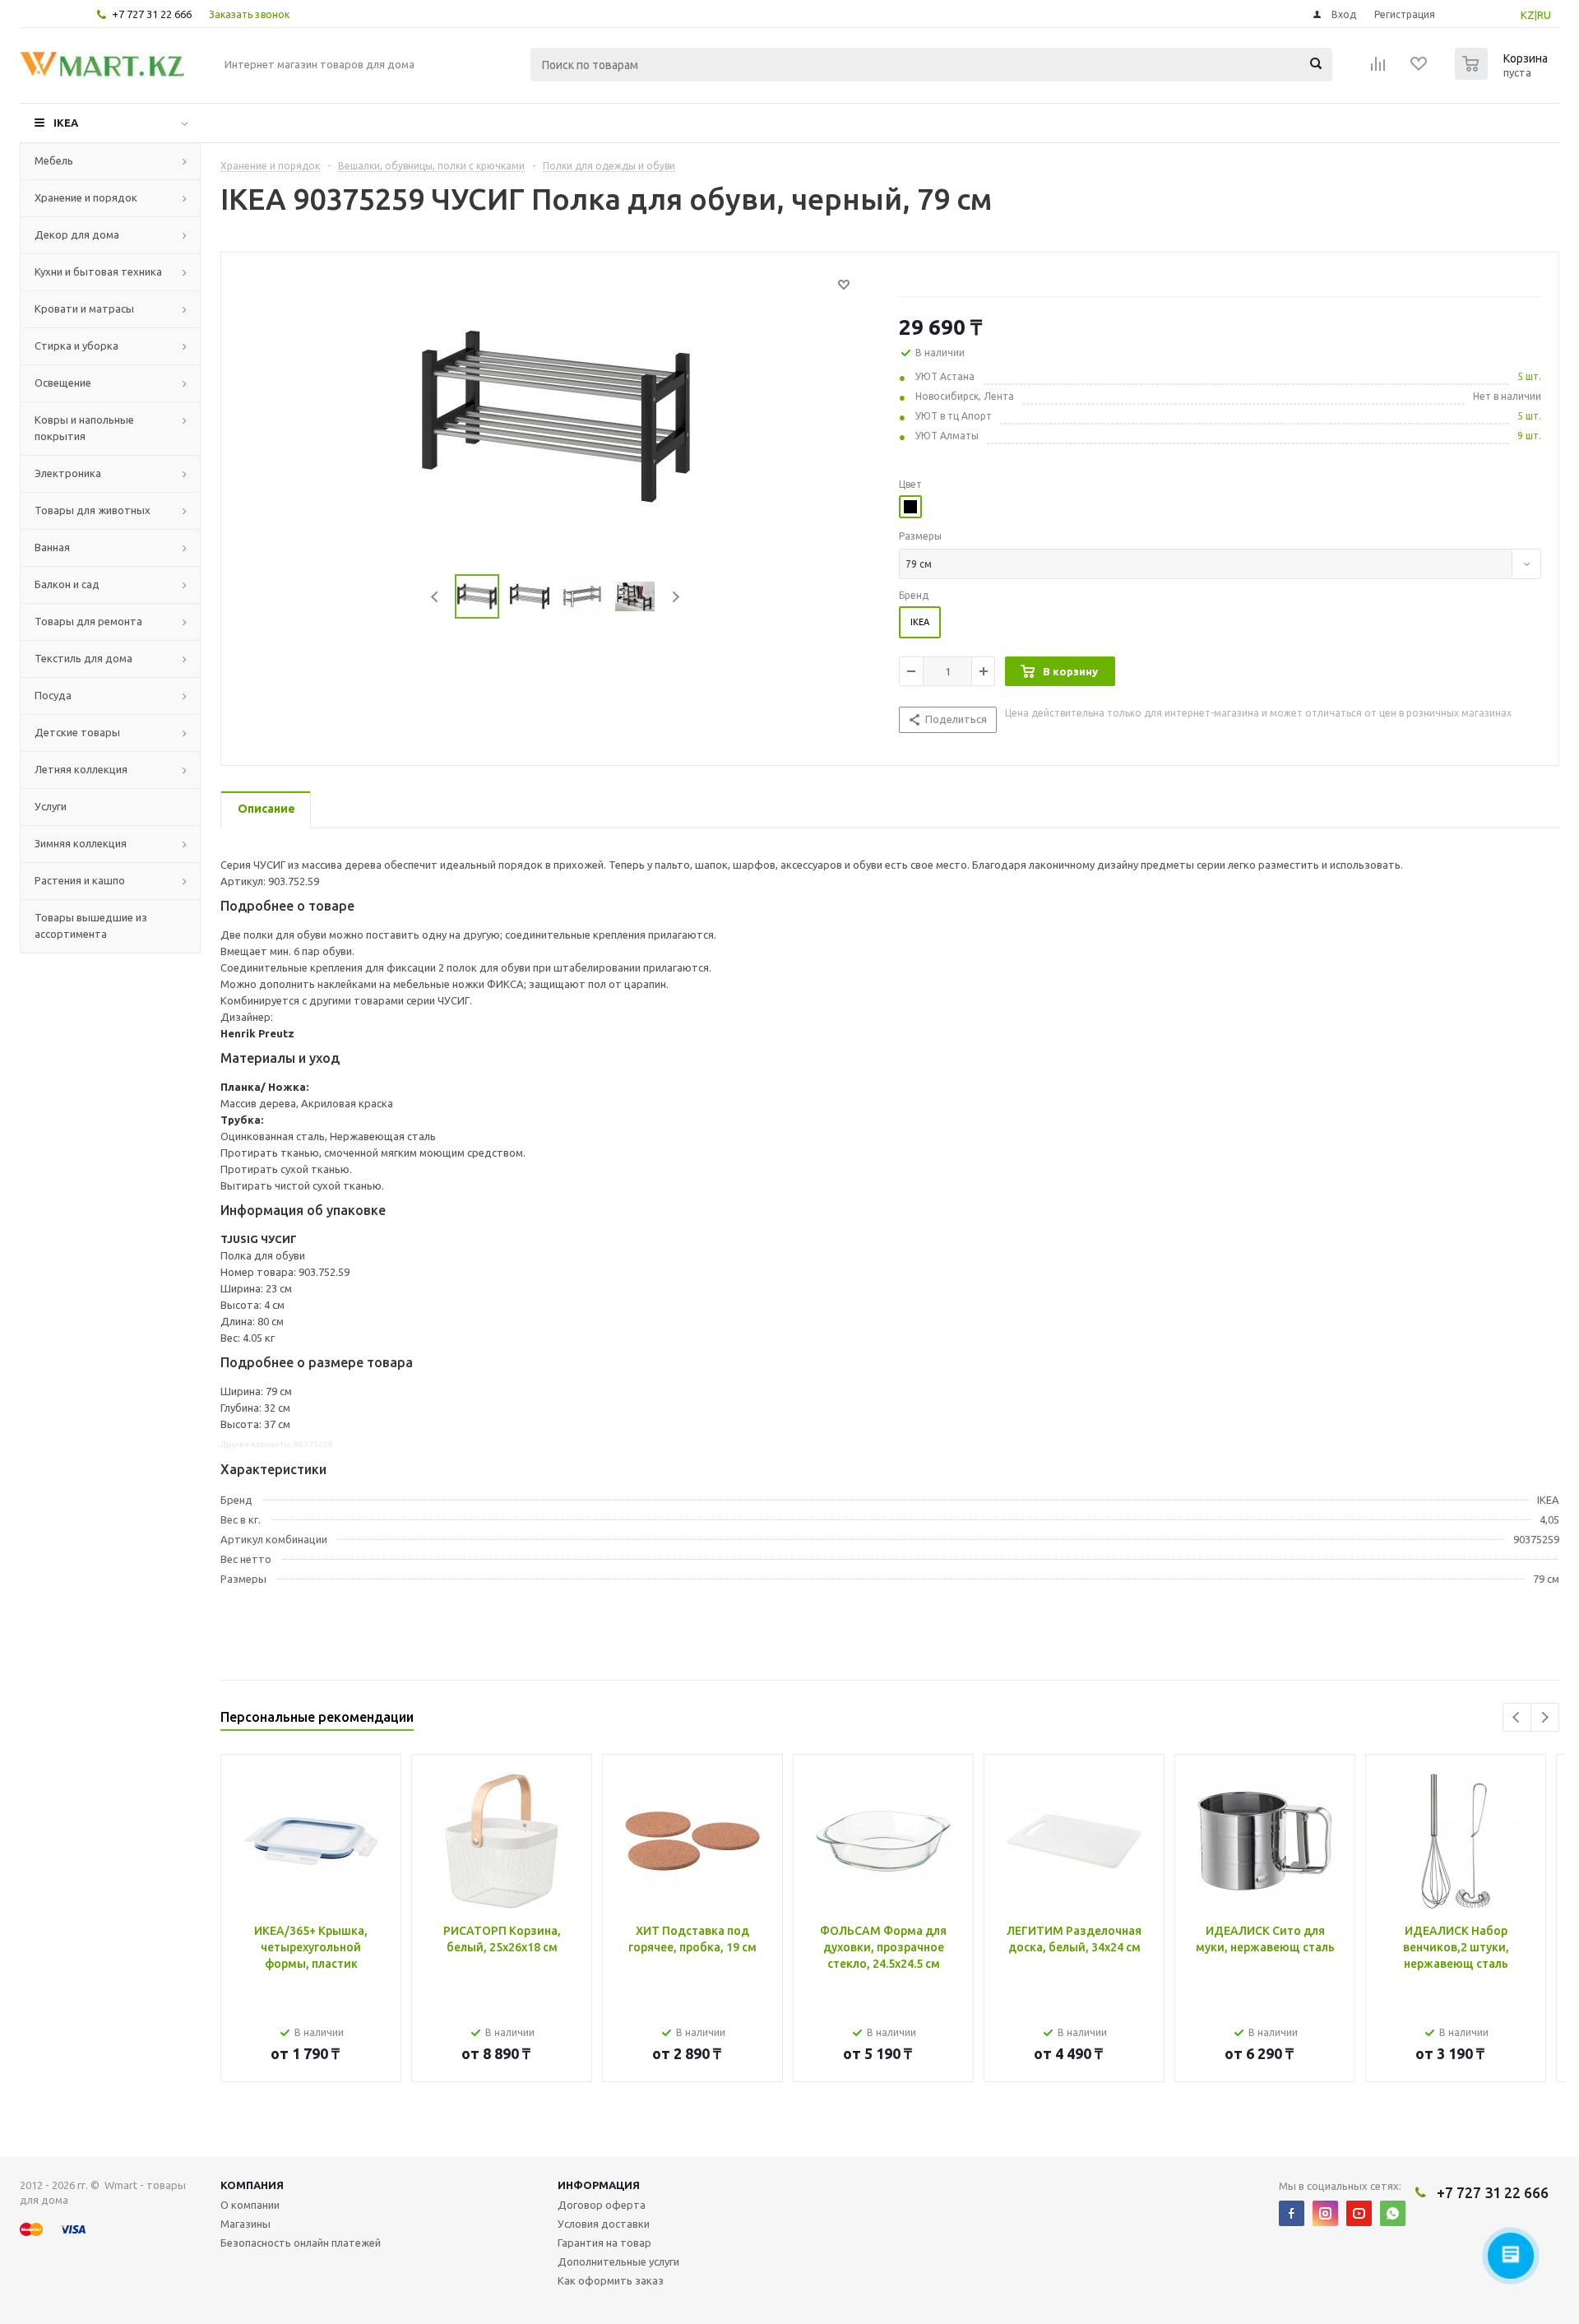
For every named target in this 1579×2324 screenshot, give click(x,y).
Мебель (54, 160)
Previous (435, 597)
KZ (1528, 15)
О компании (250, 2205)
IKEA (66, 123)
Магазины (245, 2224)
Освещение (63, 383)
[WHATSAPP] (1393, 2213)
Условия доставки (604, 2224)
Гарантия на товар (604, 2243)
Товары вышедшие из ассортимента (91, 925)
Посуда (53, 695)
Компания (252, 2185)
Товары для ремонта (88, 621)
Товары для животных (93, 510)
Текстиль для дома (83, 658)
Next (676, 597)
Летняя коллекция (81, 769)
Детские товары (77, 732)
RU (1544, 15)
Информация (599, 2185)
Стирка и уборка (76, 346)
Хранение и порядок (86, 197)
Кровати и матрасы (84, 308)
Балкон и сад (67, 584)
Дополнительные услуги (618, 2261)
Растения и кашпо (80, 880)
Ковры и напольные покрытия (84, 428)
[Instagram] (1325, 2213)
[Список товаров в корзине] (1503, 75)
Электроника (68, 473)
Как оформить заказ (611, 2280)
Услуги (51, 806)
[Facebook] (1292, 2213)
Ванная (52, 547)
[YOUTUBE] (1359, 2213)
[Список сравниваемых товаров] (1378, 69)
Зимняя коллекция (81, 843)
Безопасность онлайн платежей (301, 2243)
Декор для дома (77, 234)
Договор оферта (602, 2205)
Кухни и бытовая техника (98, 271)
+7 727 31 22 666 (152, 14)
